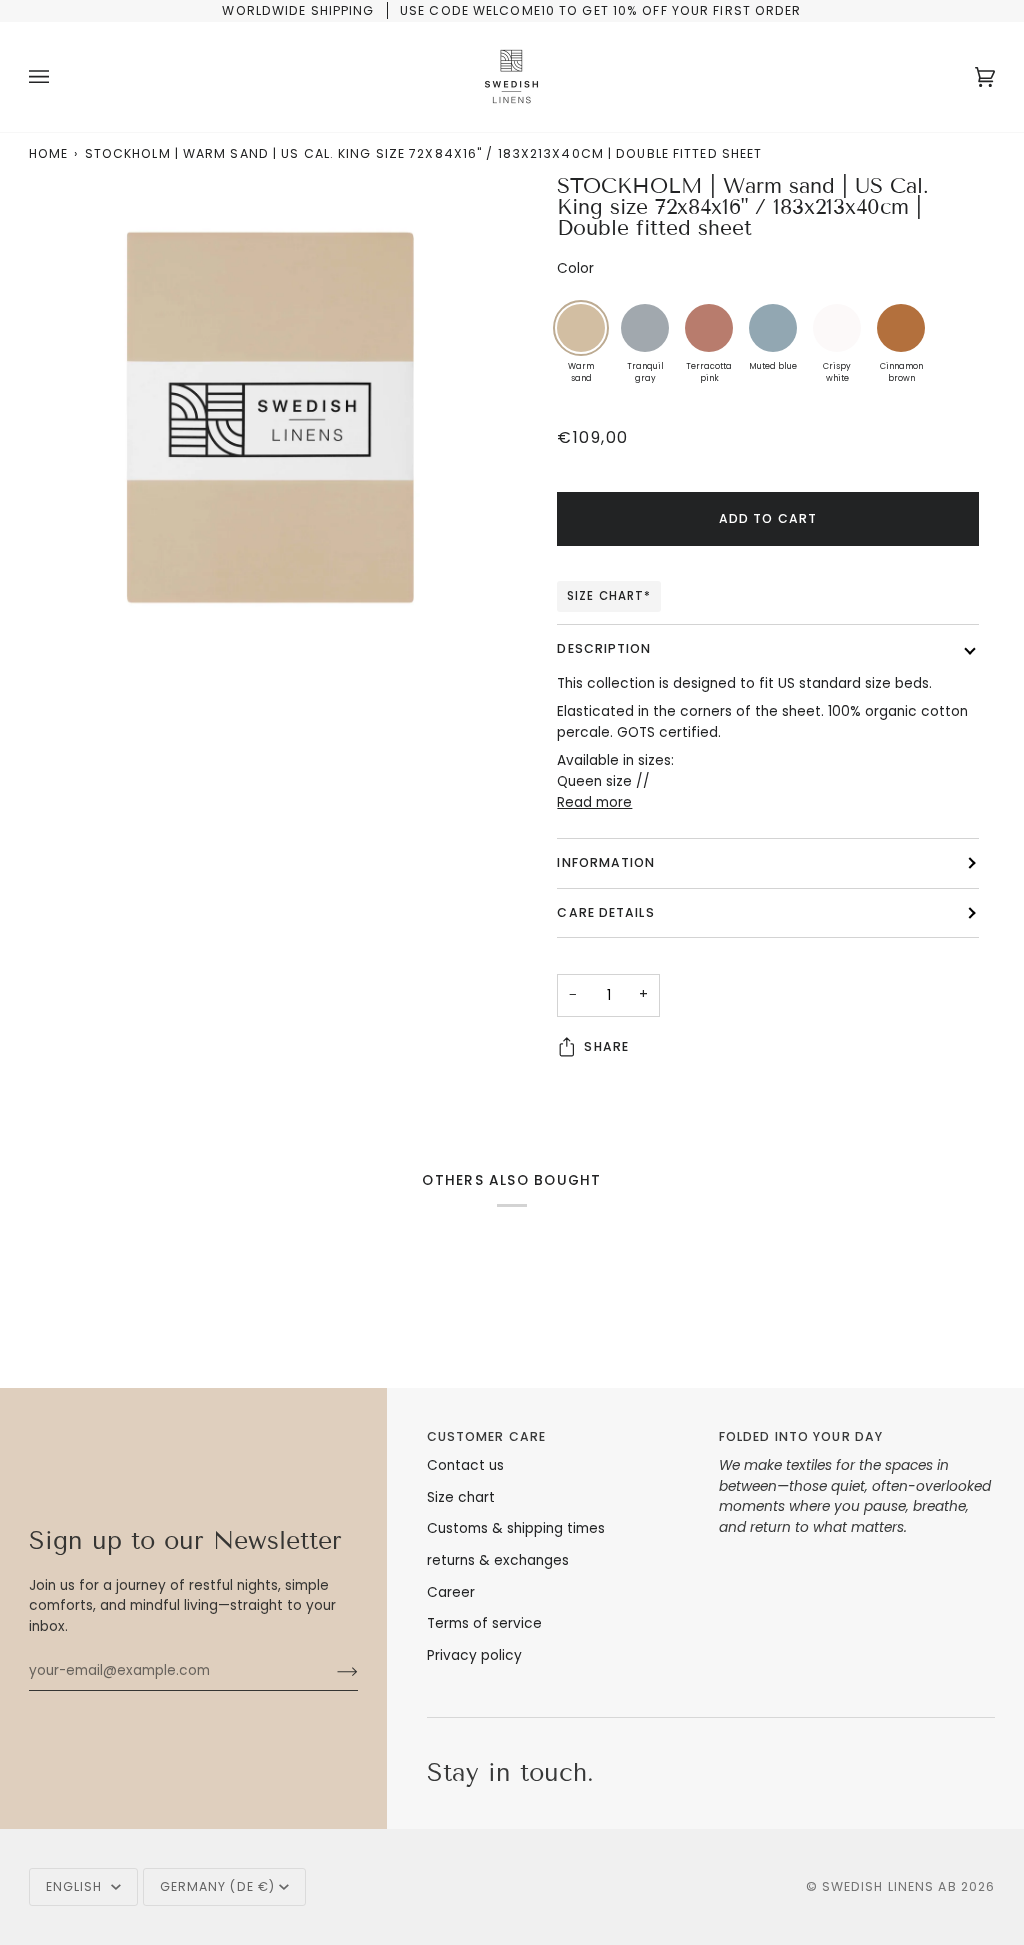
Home (48, 153)
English (76, 1886)
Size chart (461, 1497)
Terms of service (484, 1623)
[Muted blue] (773, 328)
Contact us (465, 1465)
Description (604, 648)
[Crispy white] (837, 328)
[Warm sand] (581, 328)
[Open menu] (59, 77)
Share (606, 1046)
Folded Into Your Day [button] (801, 1436)
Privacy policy (474, 1655)
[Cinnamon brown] (901, 328)
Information (606, 862)
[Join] (331, 1671)
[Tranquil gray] (645, 328)
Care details (605, 912)
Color (575, 268)
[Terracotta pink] (709, 328)
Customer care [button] (486, 1436)
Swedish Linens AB (889, 1886)
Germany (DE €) (218, 1886)
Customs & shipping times (516, 1528)
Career (451, 1592)
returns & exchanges (498, 1560)
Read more (594, 802)
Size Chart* (608, 596)
